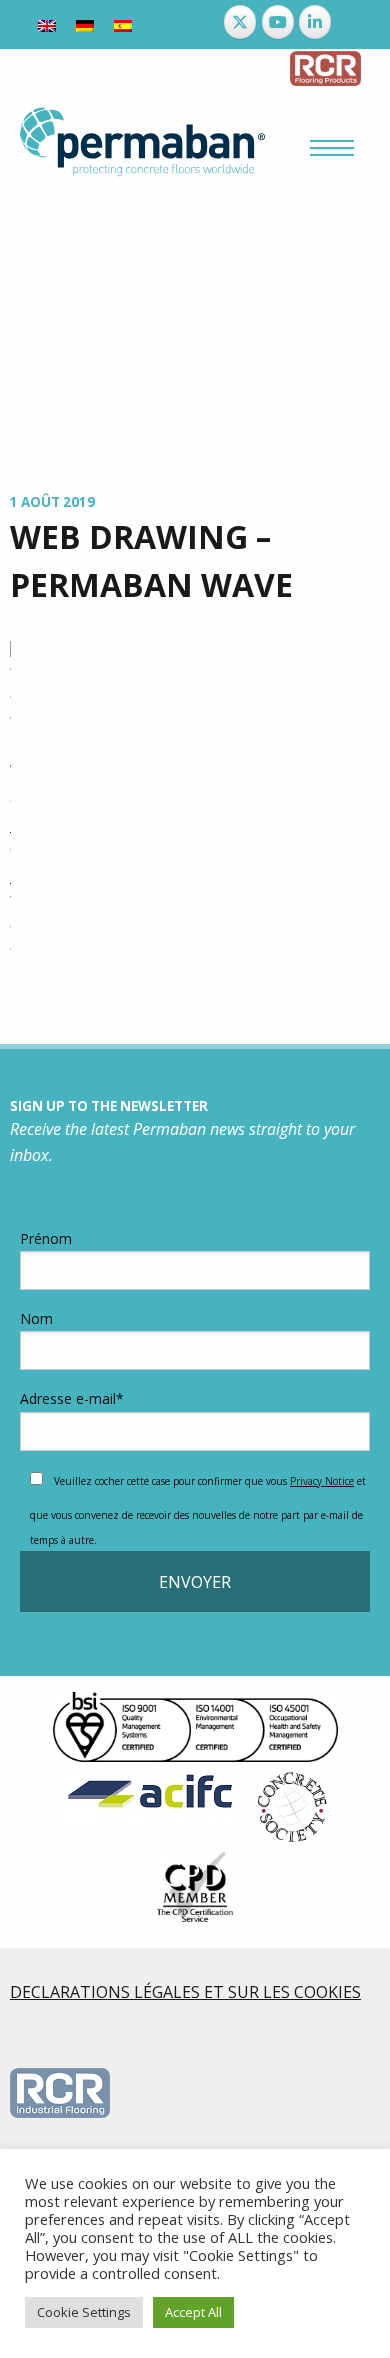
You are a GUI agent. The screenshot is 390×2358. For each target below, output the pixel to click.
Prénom (46, 1238)
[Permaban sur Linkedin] (315, 22)
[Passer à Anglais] (47, 24)
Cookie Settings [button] (84, 2312)
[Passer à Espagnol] (123, 24)
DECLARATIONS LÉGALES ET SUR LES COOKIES (185, 1992)
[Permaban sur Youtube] (278, 22)
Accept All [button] (193, 2312)
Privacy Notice (322, 1481)
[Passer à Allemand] (85, 24)
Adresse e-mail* (72, 1398)
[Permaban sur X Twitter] (240, 22)
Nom (36, 1318)
